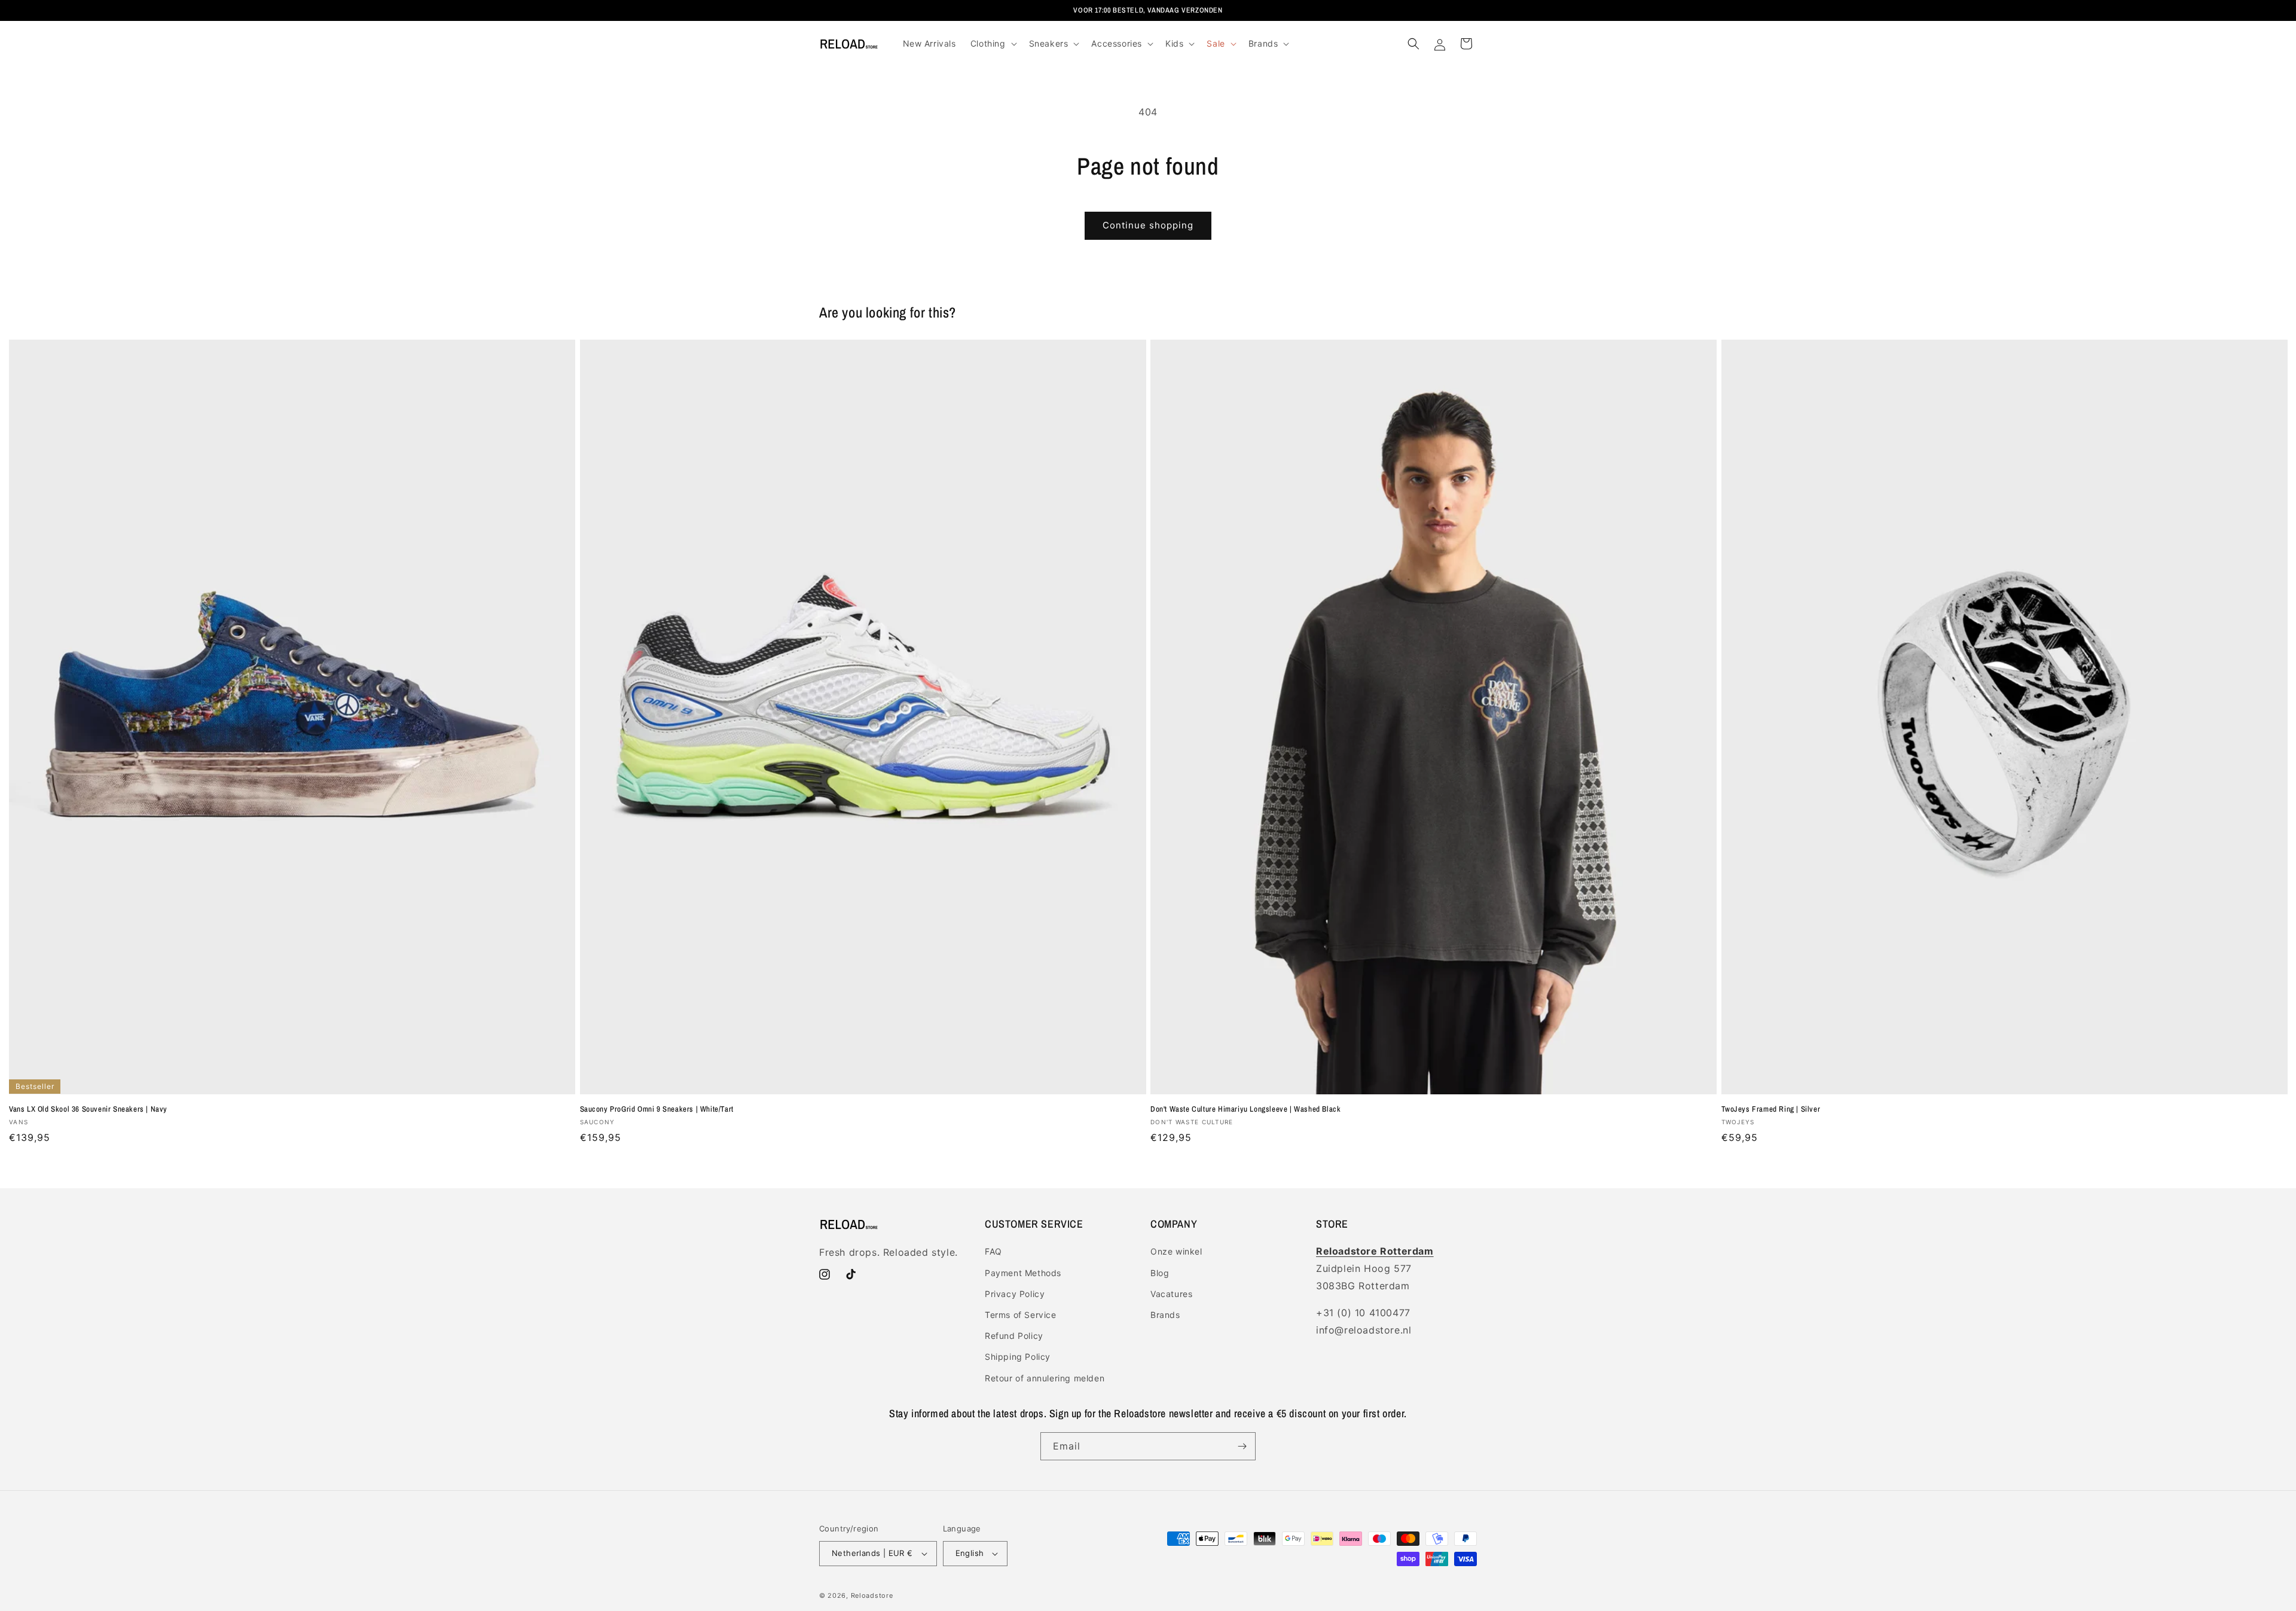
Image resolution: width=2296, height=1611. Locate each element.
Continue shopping (1148, 225)
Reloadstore (872, 1595)
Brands (1165, 1315)
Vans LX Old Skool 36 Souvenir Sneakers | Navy (88, 1109)
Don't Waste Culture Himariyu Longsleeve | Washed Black (1245, 1109)
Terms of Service (1021, 1315)
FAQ (993, 1251)
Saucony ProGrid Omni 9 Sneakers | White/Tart (657, 1109)
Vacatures (1171, 1294)
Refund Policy (1014, 1336)
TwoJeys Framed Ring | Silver (1771, 1109)
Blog (1160, 1273)
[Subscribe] (1242, 1446)
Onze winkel (1176, 1251)
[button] (993, 44)
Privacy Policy (1015, 1294)
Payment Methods (1023, 1273)
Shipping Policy (1018, 1357)
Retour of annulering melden (1045, 1378)
